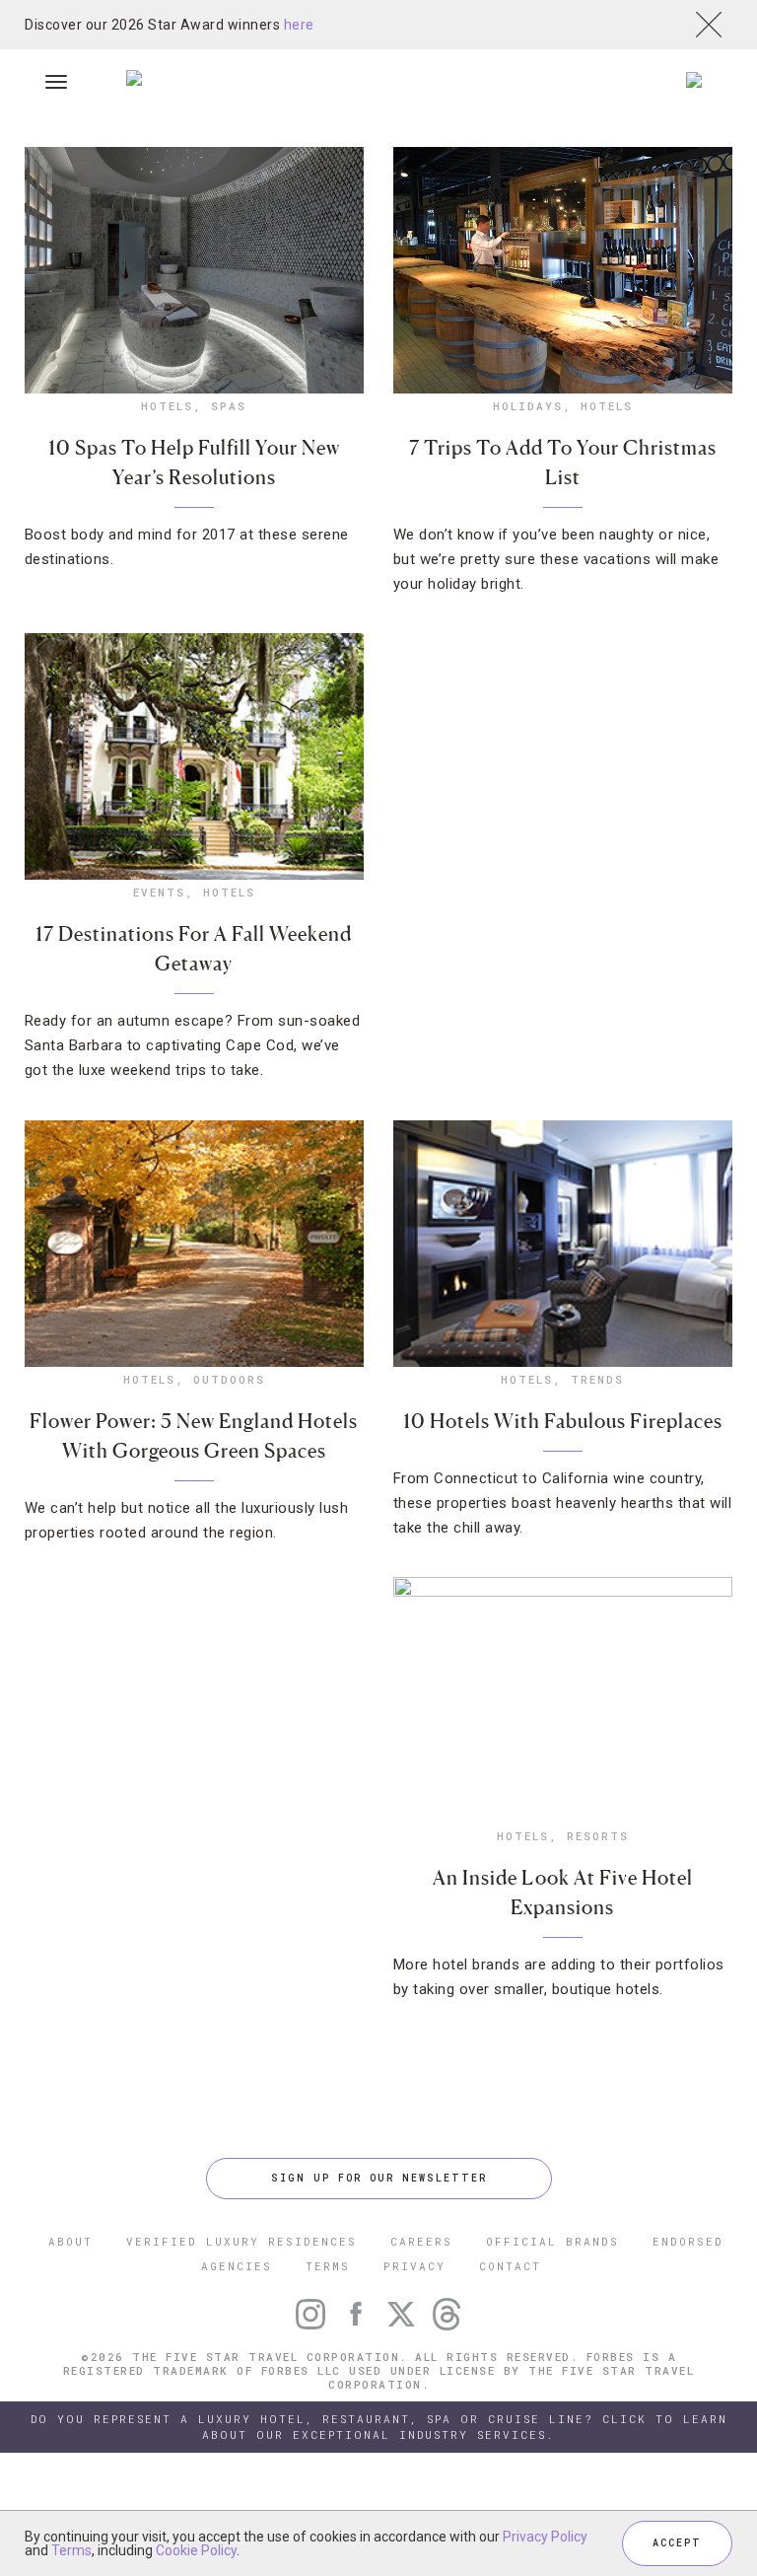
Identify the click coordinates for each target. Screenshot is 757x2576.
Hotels (167, 406)
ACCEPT (677, 2543)
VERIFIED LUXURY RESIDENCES (241, 2241)
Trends (597, 1379)
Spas (229, 406)
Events (159, 892)
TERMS (328, 2266)
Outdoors (229, 1379)
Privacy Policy (545, 2537)
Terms (71, 2550)
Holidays (528, 406)
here (299, 25)
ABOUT (70, 2241)
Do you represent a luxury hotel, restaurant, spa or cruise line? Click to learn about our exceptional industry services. (379, 2427)
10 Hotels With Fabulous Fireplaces (563, 1421)
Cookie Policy (196, 2550)
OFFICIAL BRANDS (552, 2241)
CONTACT (510, 2266)
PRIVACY (414, 2266)
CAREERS (421, 2241)
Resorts (598, 1836)
